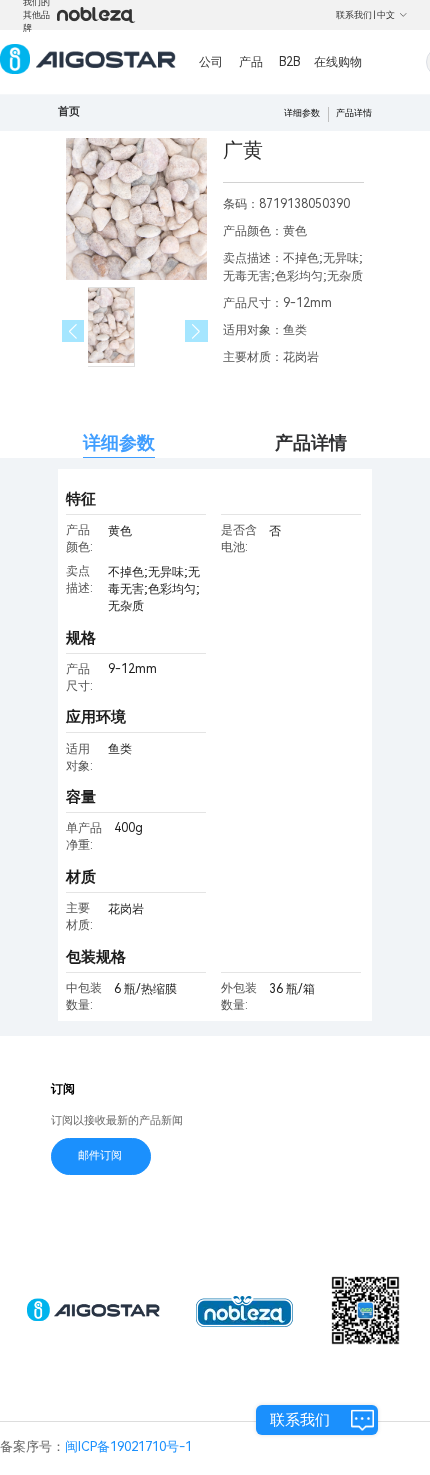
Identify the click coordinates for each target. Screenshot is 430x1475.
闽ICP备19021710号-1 (128, 1446)
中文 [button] (386, 15)
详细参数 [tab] (119, 442)
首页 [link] (69, 111)
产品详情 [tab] (311, 442)
